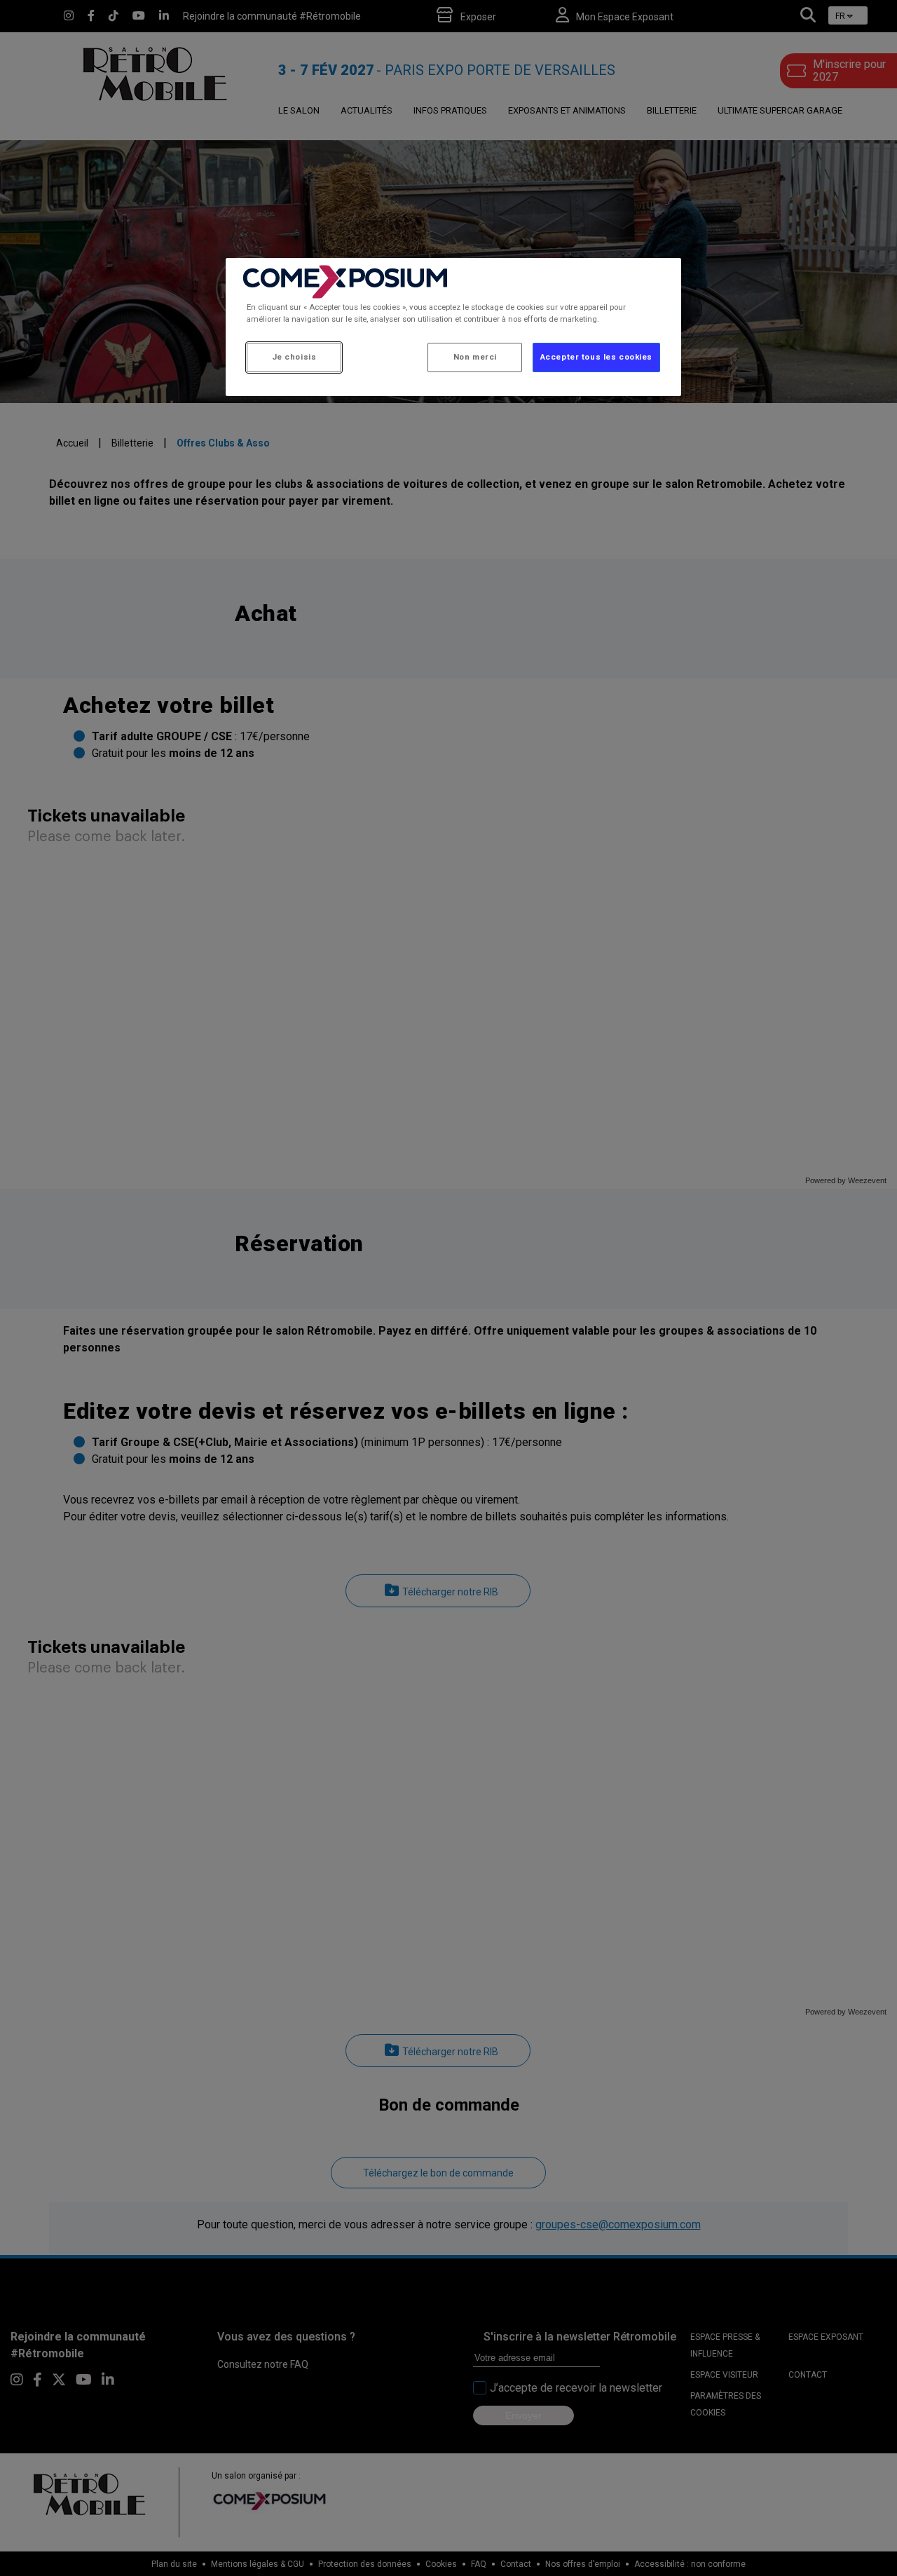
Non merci (475, 357)
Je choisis (294, 357)
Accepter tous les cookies (596, 357)
